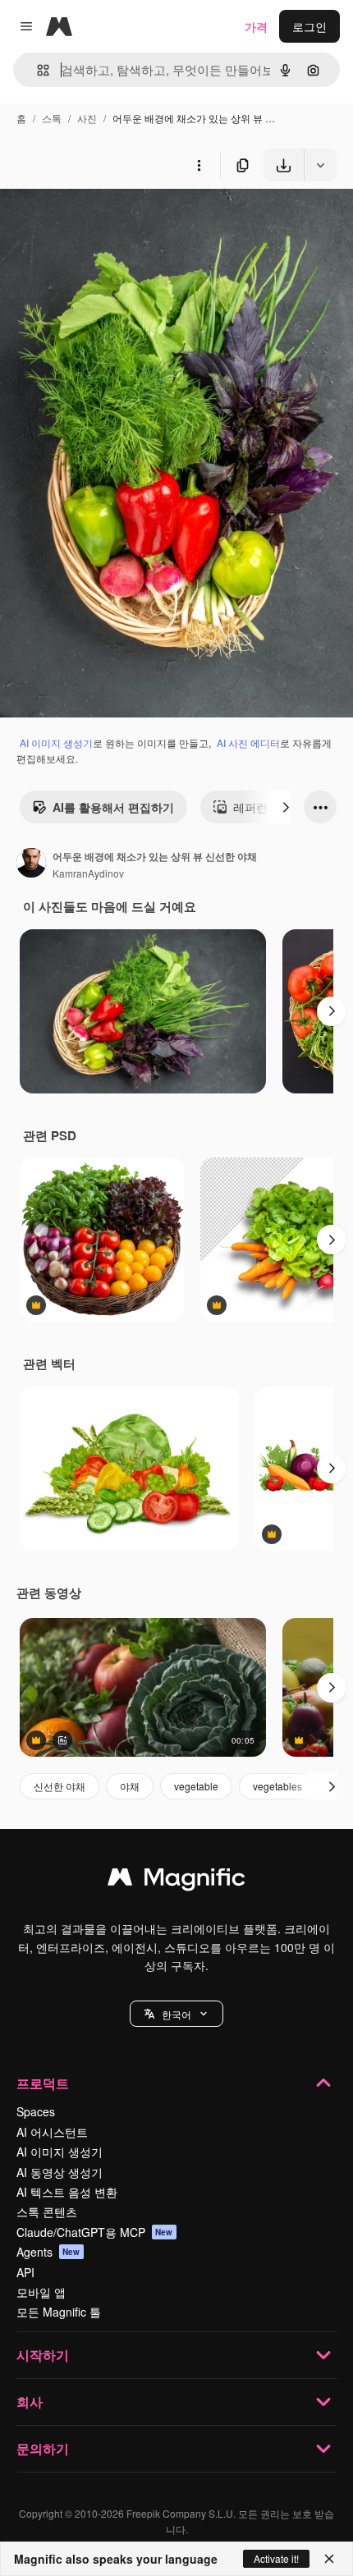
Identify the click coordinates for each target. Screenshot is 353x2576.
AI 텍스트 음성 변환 (67, 2192)
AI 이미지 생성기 (56, 743)
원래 (94, 220)
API (25, 2272)
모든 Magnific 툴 (59, 2312)
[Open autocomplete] (37, 70)
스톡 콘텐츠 (47, 2212)
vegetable (196, 1786)
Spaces (36, 2111)
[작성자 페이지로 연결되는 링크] (31, 864)
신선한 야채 (60, 1786)
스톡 (52, 118)
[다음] (286, 807)
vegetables (277, 1786)
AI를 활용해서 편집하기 (113, 807)
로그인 (309, 26)
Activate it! (276, 2558)
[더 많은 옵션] (199, 165)
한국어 (176, 2014)
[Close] (329, 2559)
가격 (256, 26)
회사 (30, 2402)
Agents (48, 2252)
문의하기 (43, 2448)
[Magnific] (176, 1881)
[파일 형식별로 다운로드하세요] (320, 165)
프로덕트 (43, 2083)
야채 (130, 1786)
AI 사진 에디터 (248, 743)
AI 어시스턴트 (52, 2132)
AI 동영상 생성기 (60, 2172)
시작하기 (43, 2355)
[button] (176, 2014)
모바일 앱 (41, 2292)
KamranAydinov (88, 873)
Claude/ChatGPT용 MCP (95, 2232)
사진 (87, 118)
